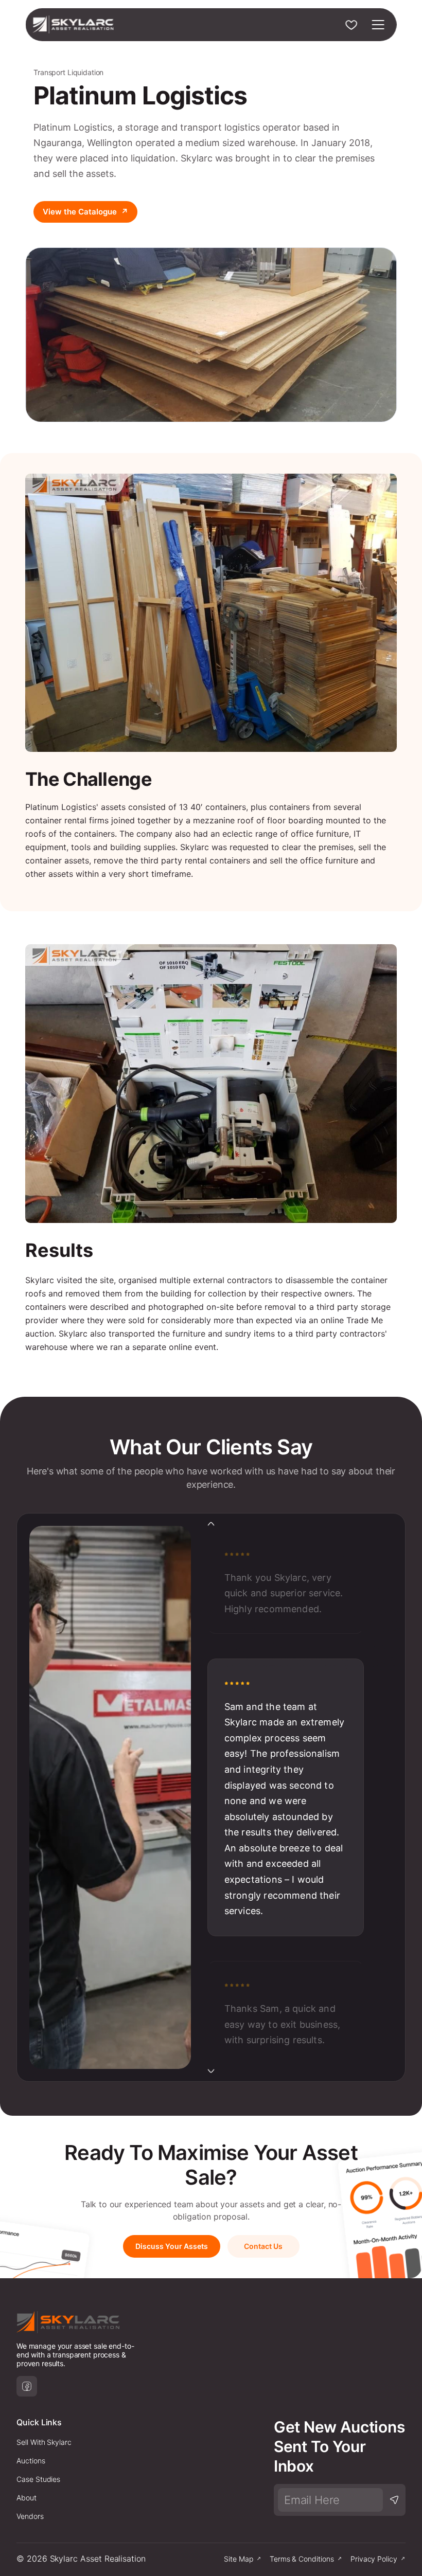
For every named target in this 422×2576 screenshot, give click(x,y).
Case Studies (38, 2479)
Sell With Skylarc (44, 2442)
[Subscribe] (394, 2500)
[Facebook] (27, 2386)
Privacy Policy (374, 2559)
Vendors (30, 2516)
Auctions (31, 2461)
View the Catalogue (85, 212)
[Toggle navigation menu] (378, 25)
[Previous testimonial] (211, 1524)
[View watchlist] (351, 25)
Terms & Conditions (302, 2559)
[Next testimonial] (211, 2071)
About (27, 2498)
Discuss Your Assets (172, 2246)
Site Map (239, 2559)
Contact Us (263, 2246)
